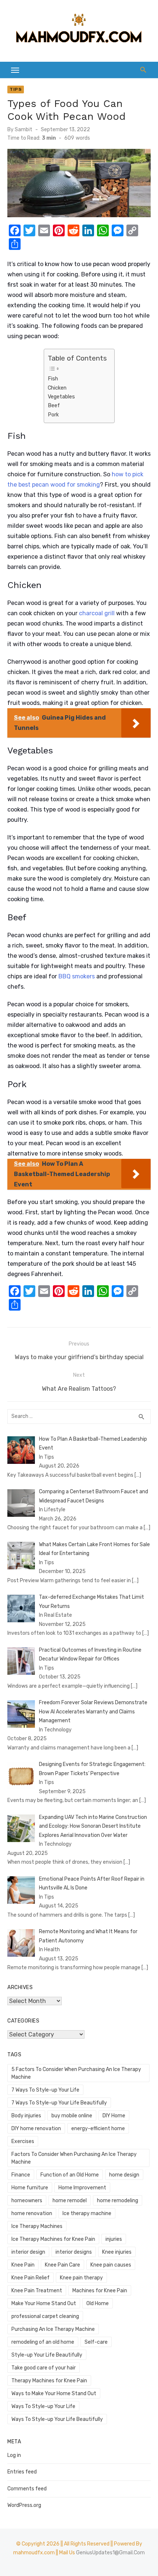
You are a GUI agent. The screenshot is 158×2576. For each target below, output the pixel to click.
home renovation (32, 2213)
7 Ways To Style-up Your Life (45, 2090)
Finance (21, 2175)
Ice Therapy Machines (37, 2226)
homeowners (27, 2201)
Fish (53, 379)
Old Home (98, 2303)
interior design (28, 2252)
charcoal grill (97, 613)
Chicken (57, 388)
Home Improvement (82, 2188)
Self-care (96, 2342)
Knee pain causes (111, 2265)
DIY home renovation (36, 2129)
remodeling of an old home (43, 2342)
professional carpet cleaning (45, 2316)
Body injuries (26, 2116)
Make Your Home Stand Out (44, 2303)
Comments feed (27, 2489)
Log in (14, 2455)
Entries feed (22, 2472)
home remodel (70, 2201)
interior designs (74, 2252)
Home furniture (30, 2188)
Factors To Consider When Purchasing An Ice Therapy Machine (74, 2158)
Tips (16, 89)
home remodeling (118, 2201)
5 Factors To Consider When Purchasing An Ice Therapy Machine (76, 2073)
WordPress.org (24, 2505)
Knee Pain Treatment (37, 2291)
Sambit (24, 130)
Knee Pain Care (62, 2265)
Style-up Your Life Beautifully (47, 2355)
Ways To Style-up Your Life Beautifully (57, 2419)
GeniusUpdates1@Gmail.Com (110, 2553)
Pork (53, 415)
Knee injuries (117, 2252)
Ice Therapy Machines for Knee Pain (53, 2239)
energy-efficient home (98, 2129)
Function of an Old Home (70, 2175)
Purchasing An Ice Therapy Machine (53, 2329)
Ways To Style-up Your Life (43, 2406)
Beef (54, 405)
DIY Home (114, 2116)
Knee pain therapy (81, 2278)
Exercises (23, 2141)
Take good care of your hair (44, 2368)
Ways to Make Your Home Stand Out (54, 2394)
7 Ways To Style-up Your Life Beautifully (59, 2103)
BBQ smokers (77, 976)
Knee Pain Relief (30, 2278)
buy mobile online (72, 2116)
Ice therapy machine (87, 2213)
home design (124, 2175)
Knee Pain (23, 2265)
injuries (114, 2239)
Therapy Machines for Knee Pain (49, 2381)
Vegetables (61, 397)
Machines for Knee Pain (100, 2291)
